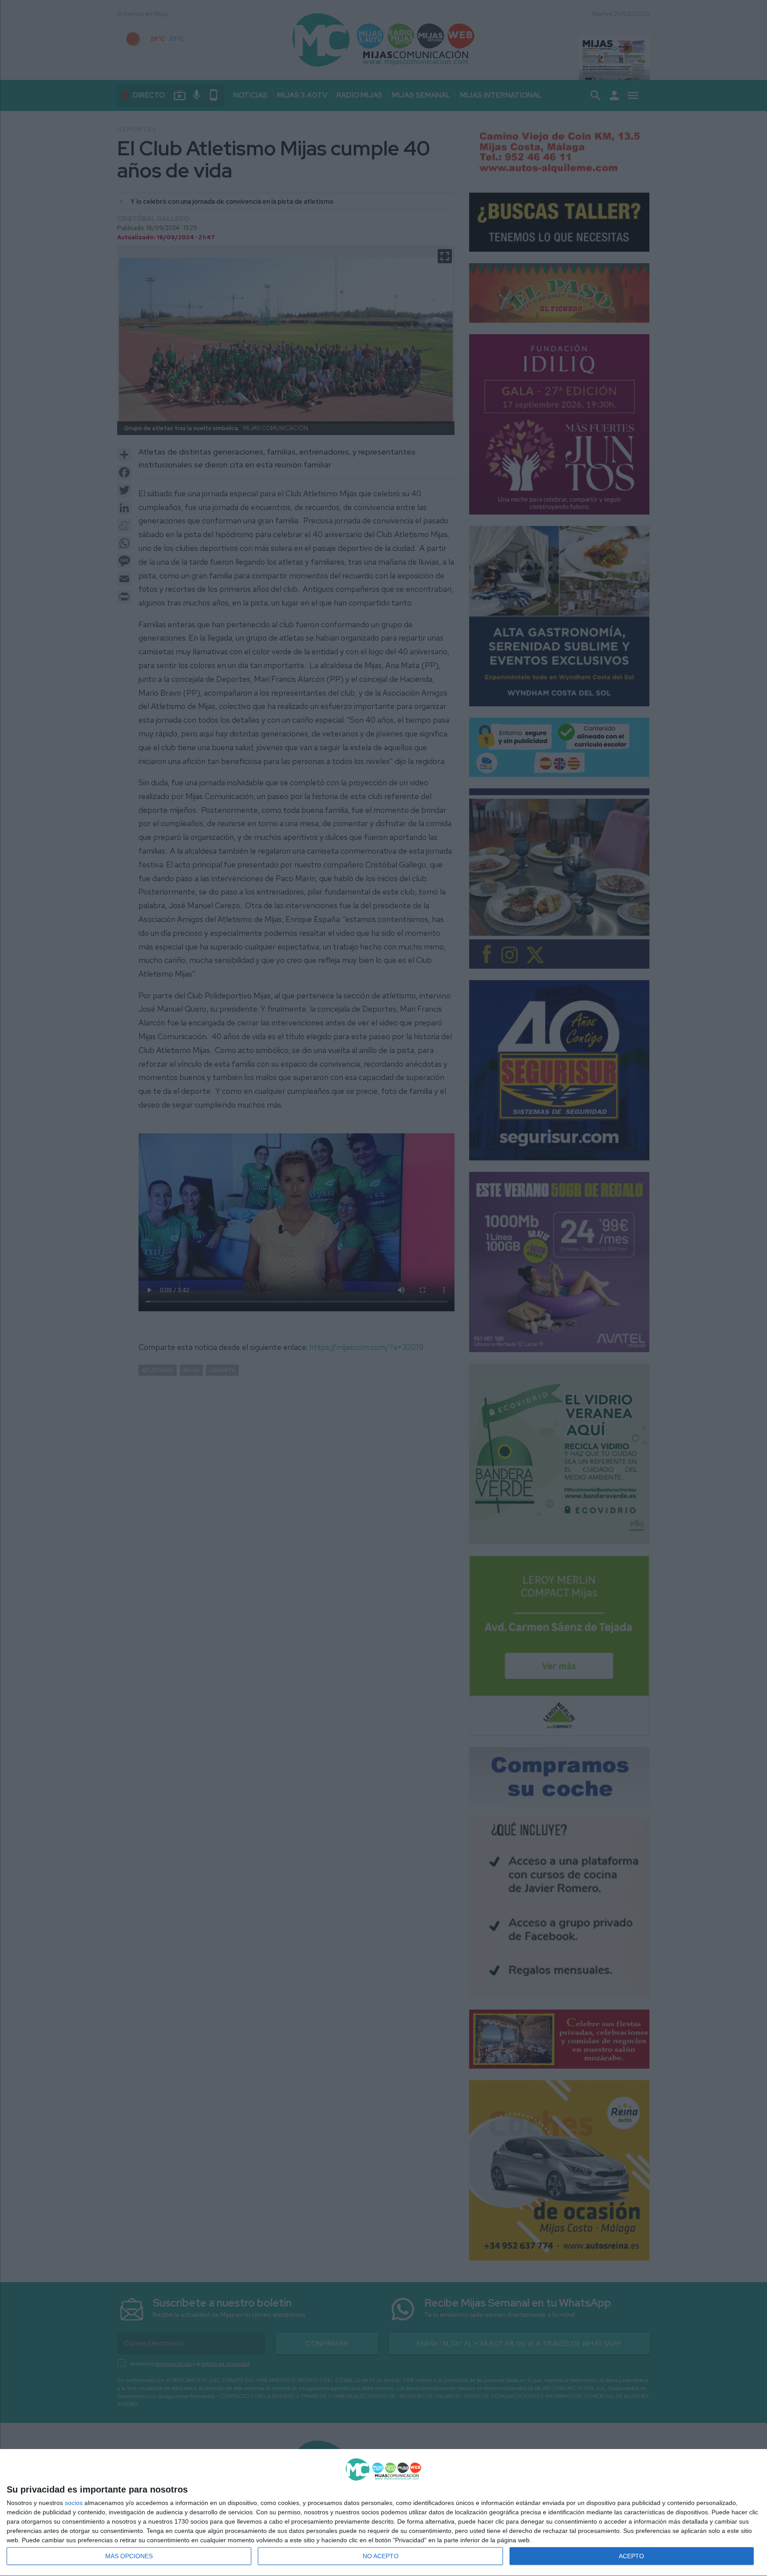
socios (74, 2503)
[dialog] (383, 2513)
